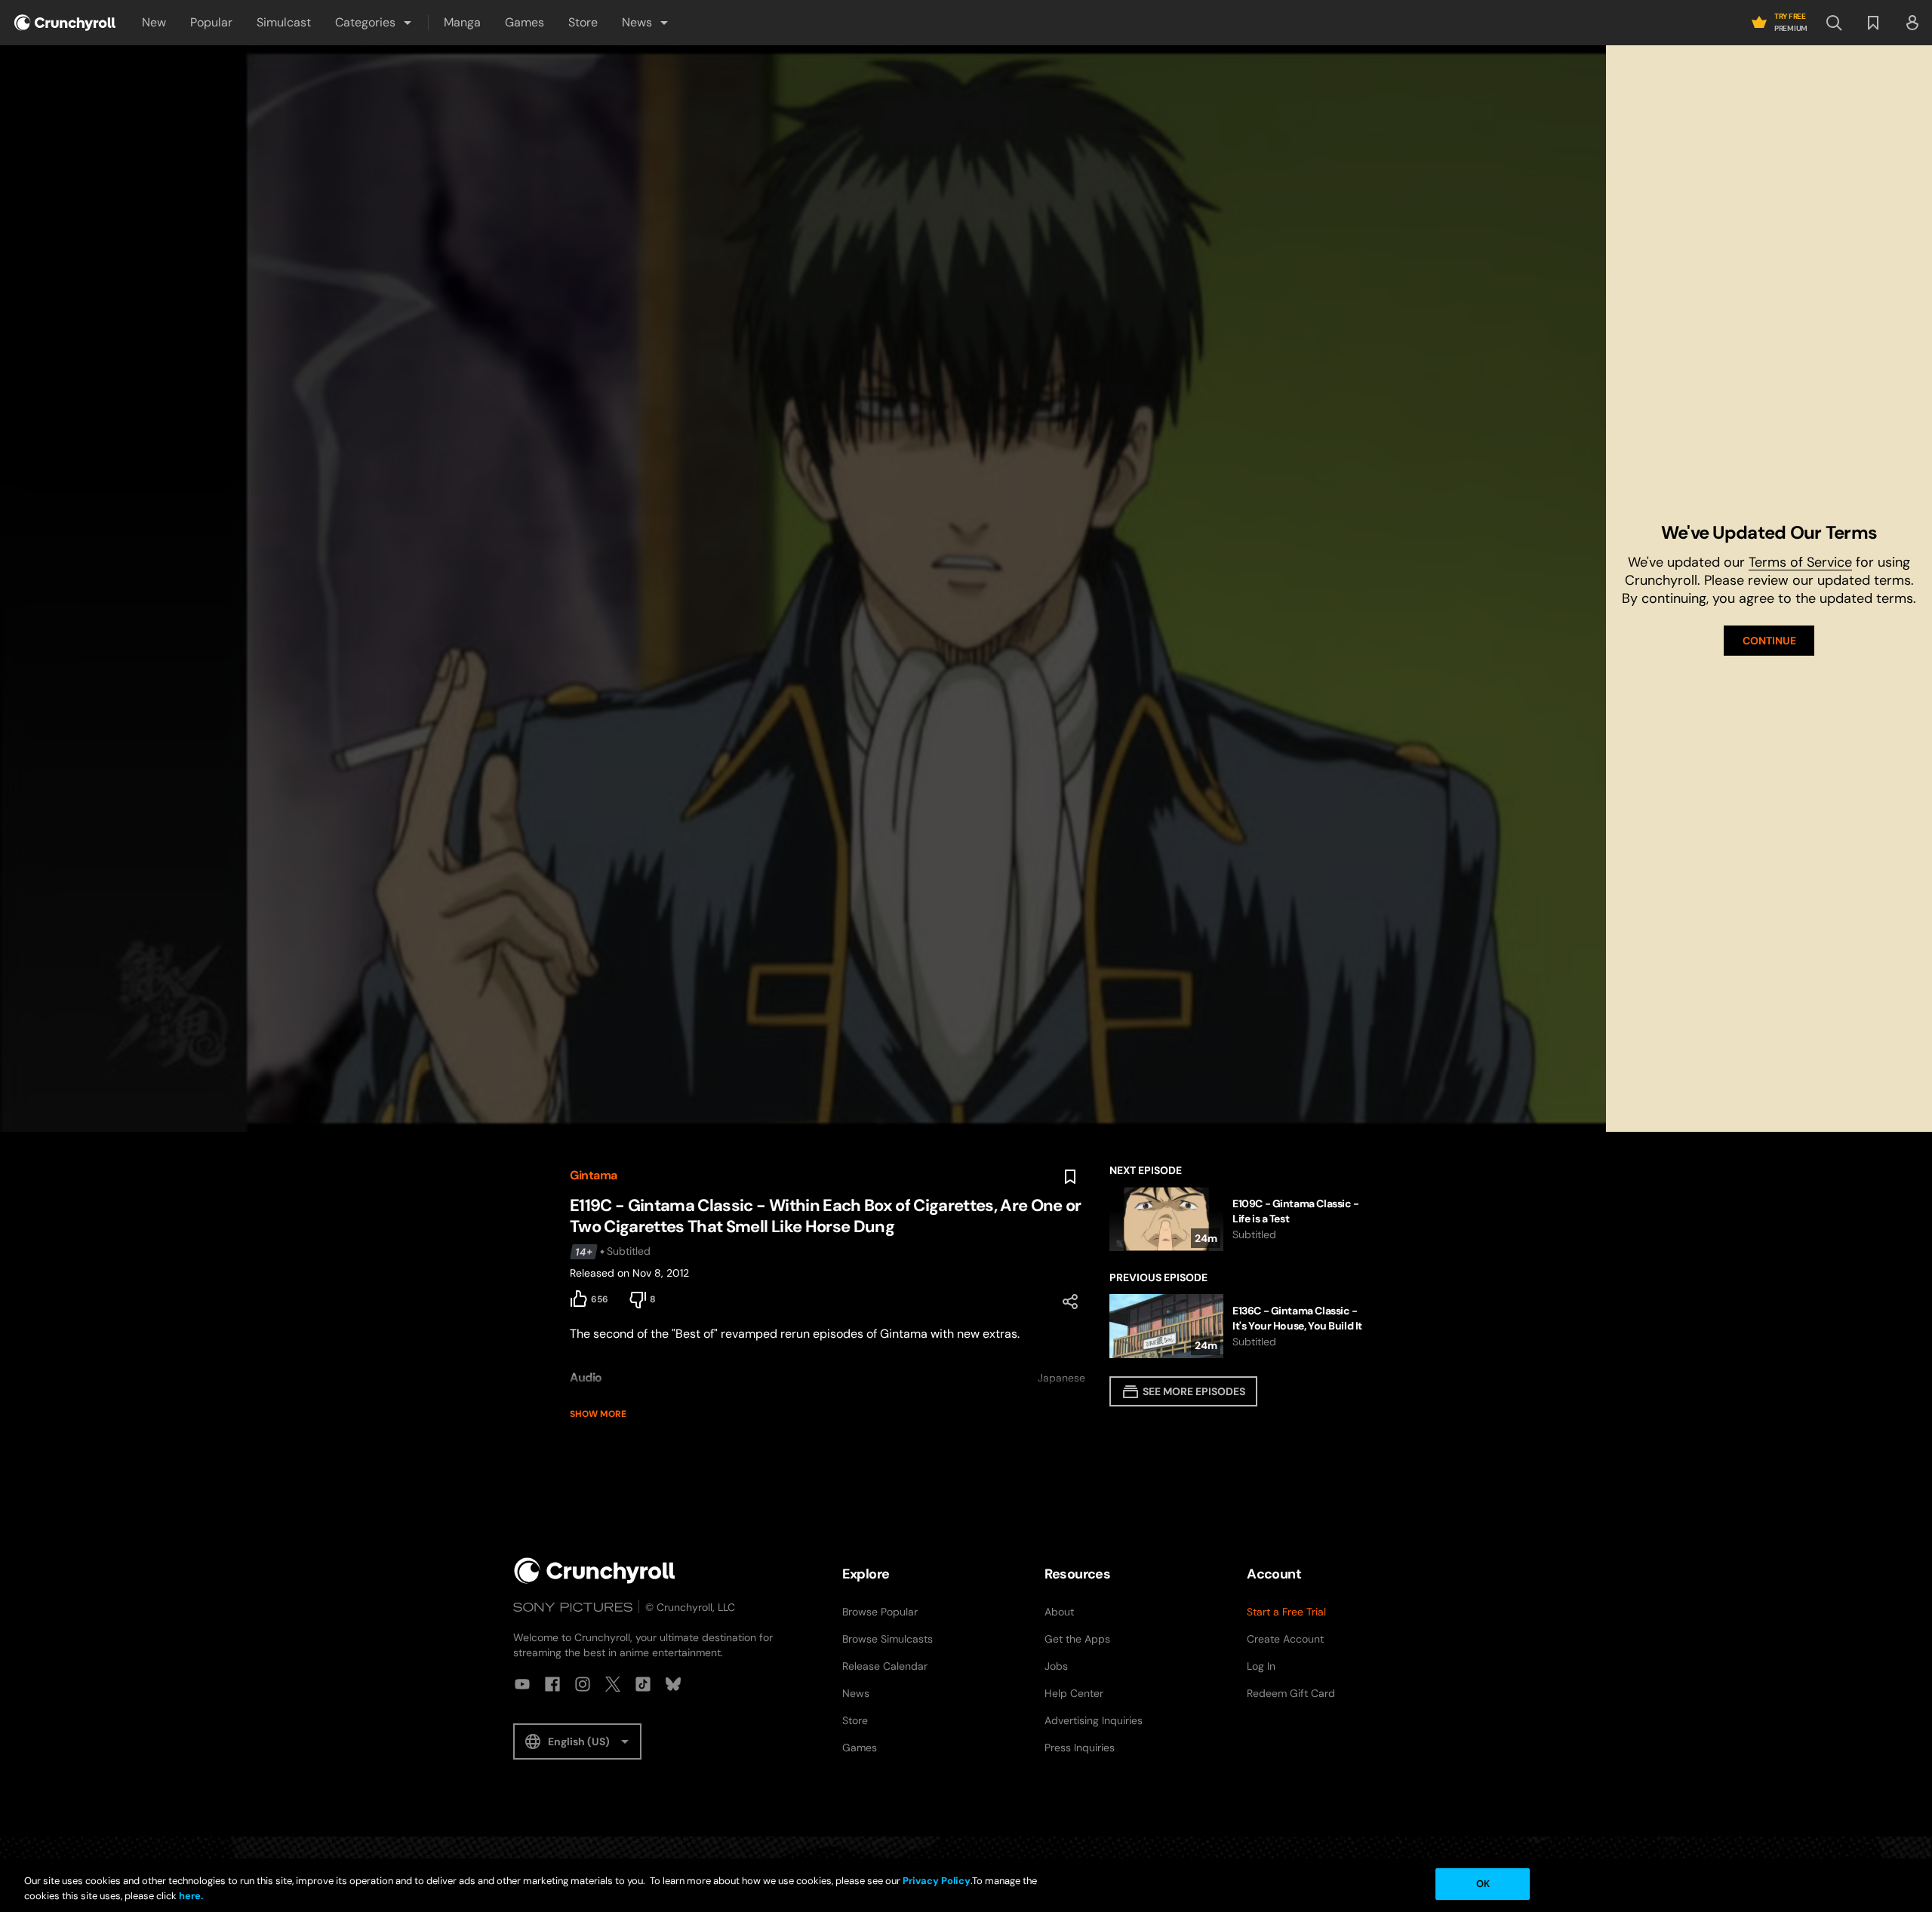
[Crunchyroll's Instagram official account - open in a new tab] (583, 1684)
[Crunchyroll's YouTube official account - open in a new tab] (522, 1684)
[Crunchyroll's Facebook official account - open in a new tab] (552, 1684)
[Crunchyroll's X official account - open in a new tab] (613, 1684)
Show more (598, 1414)
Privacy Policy (937, 1881)
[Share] (1070, 1302)
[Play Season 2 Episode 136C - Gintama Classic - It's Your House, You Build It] (1236, 1326)
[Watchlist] (1873, 23)
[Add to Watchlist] (1070, 1177)
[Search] (1834, 23)
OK (1483, 1884)
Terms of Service (1800, 562)
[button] (374, 23)
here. (190, 1896)
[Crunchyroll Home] (595, 1571)
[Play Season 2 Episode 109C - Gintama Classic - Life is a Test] (1236, 1219)
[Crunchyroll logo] (65, 23)
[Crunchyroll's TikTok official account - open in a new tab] (643, 1684)
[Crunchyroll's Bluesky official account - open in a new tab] (673, 1684)
